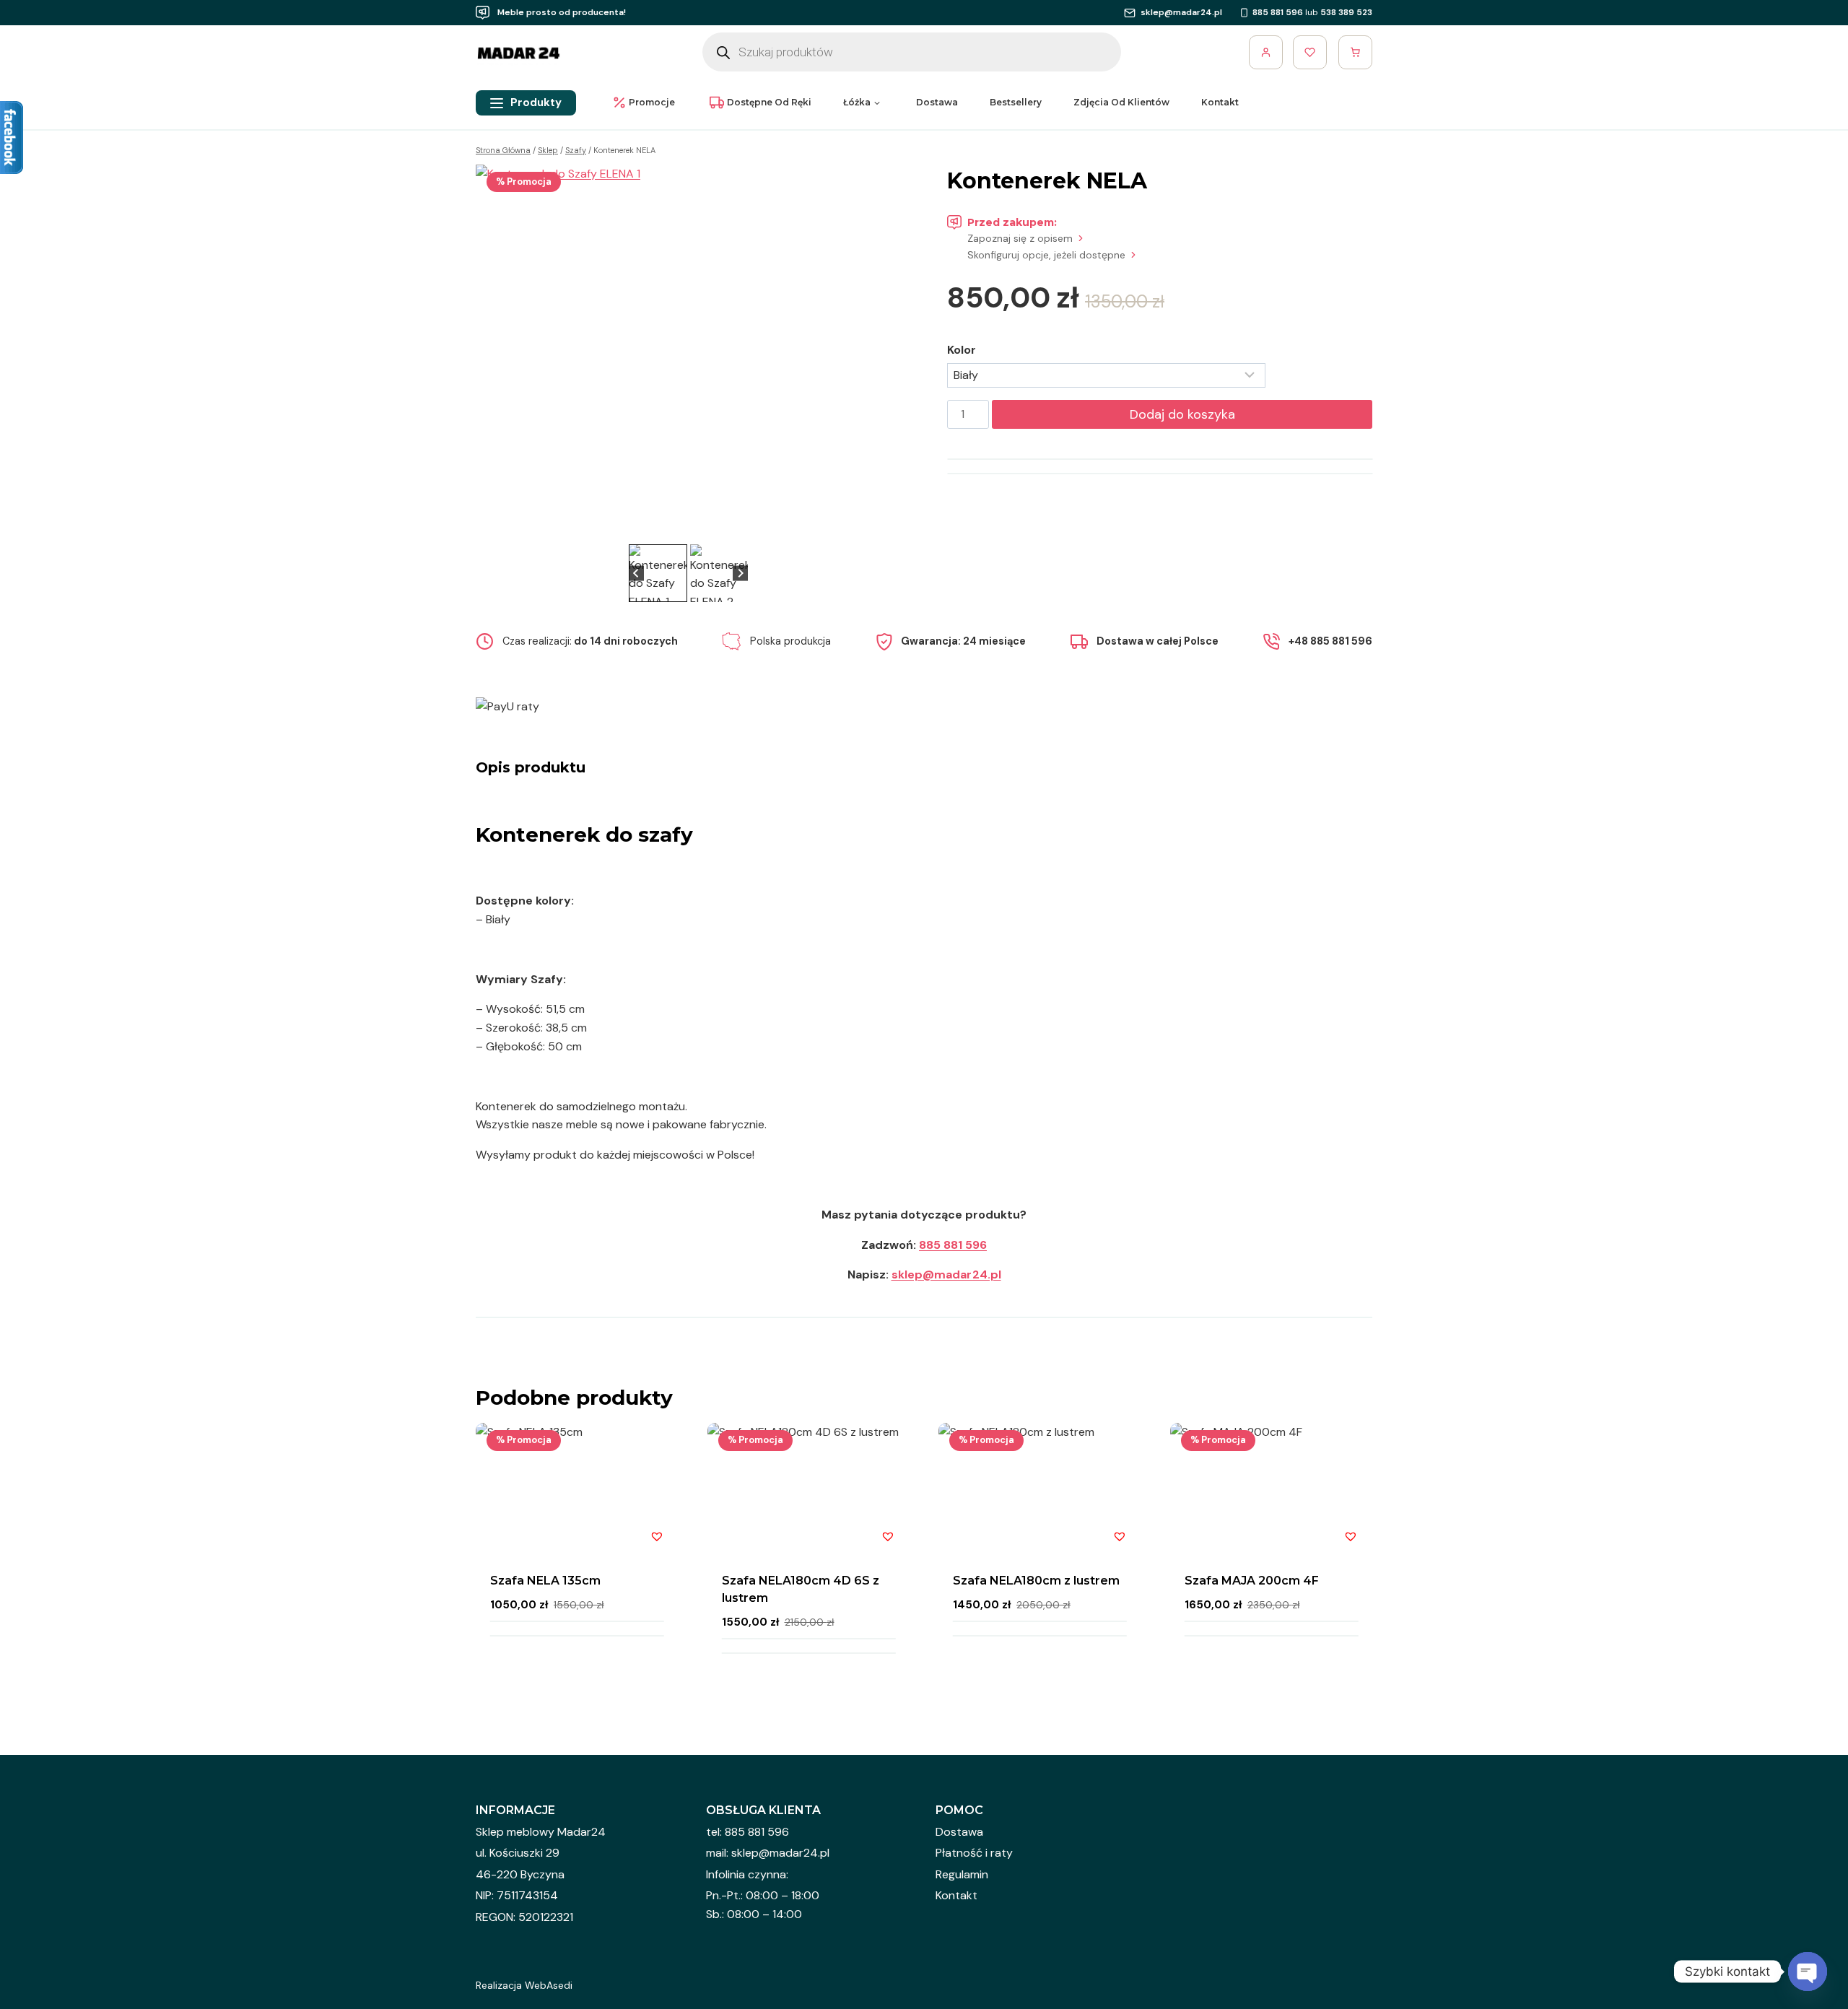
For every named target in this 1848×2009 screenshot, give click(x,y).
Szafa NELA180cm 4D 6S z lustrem (801, 1589)
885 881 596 (953, 1245)
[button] (658, 573)
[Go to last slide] (497, 352)
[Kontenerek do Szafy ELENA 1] (688, 353)
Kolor (962, 350)
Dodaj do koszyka (1182, 414)
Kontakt (1220, 102)
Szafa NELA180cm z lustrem (1036, 1581)
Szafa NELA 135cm (545, 1581)
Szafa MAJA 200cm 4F (1252, 1581)
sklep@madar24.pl (946, 1274)
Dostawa (937, 102)
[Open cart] (1355, 52)
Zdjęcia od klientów (1121, 102)
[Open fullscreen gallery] (886, 526)
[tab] (683, 526)
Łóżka (857, 102)
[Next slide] (879, 352)
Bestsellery (1016, 102)
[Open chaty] (1808, 1971)
